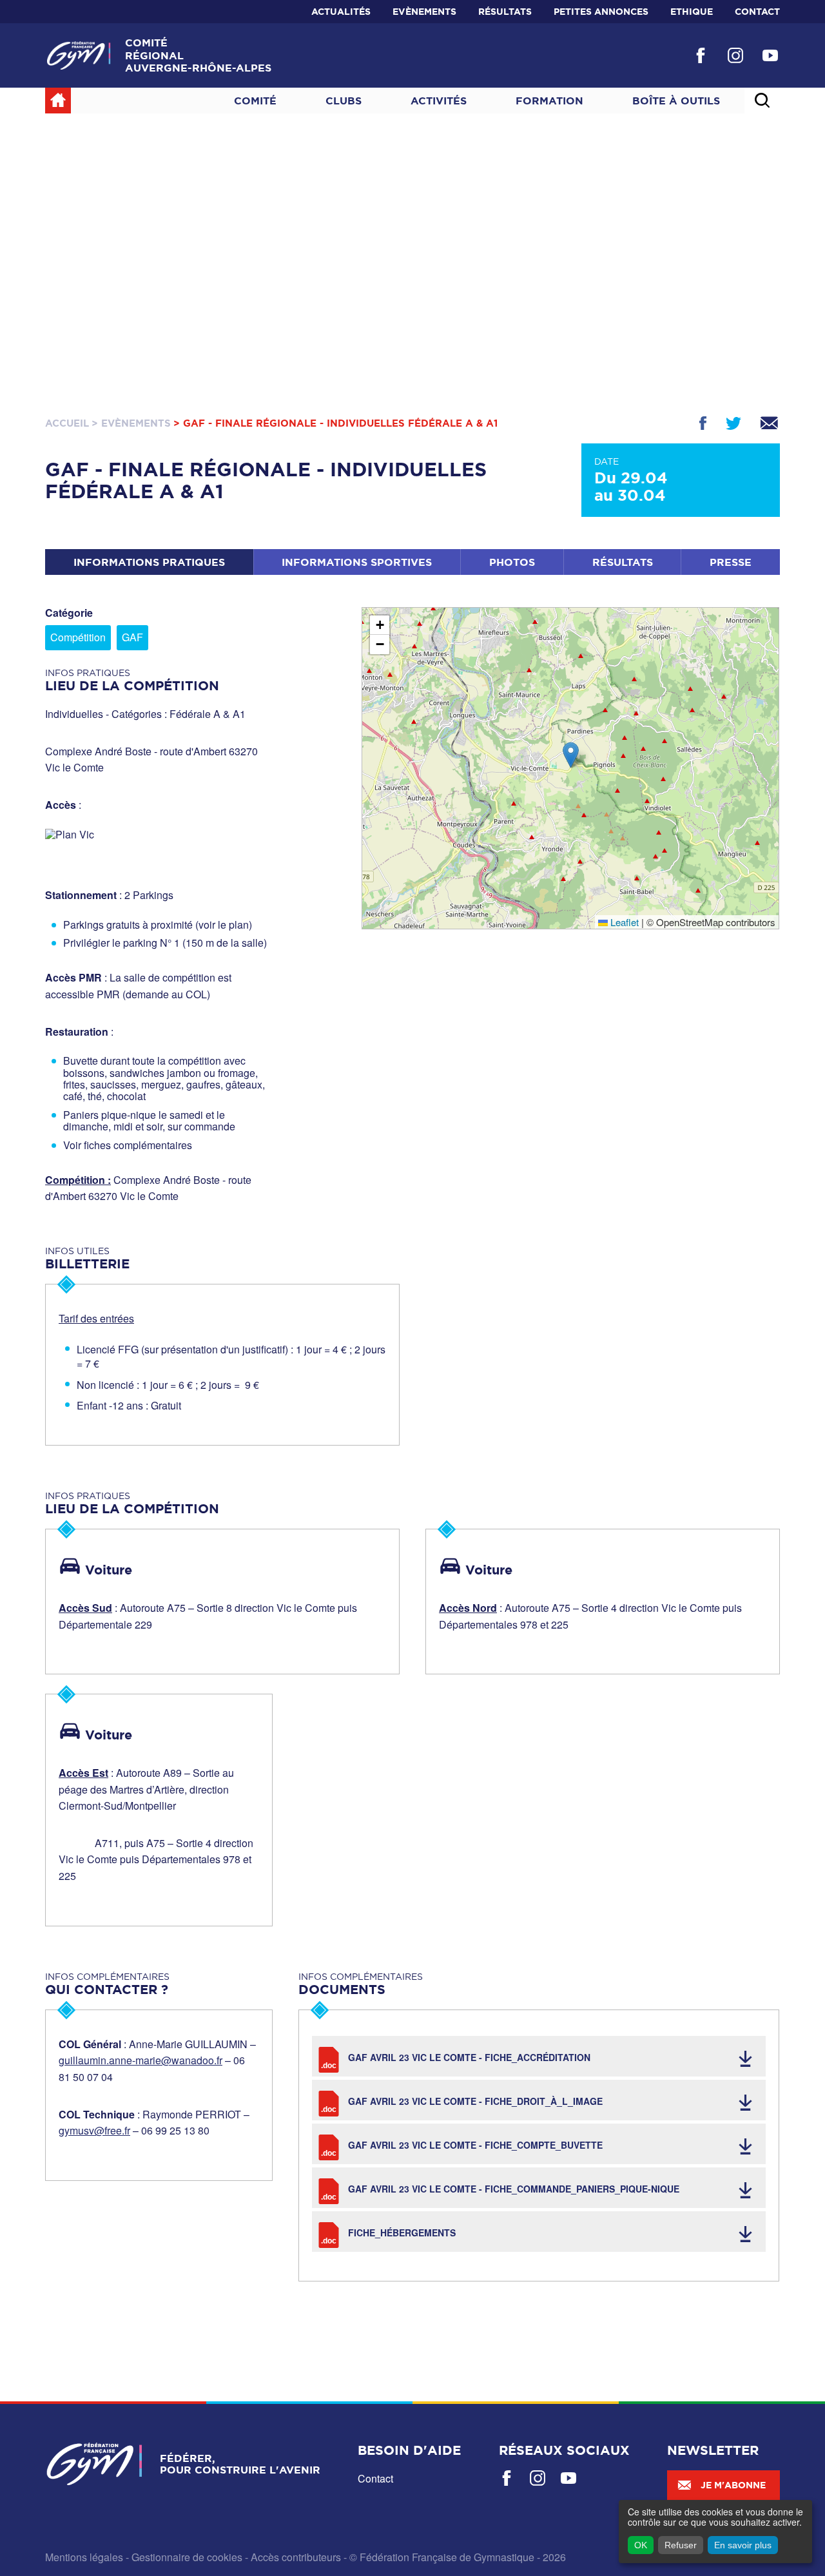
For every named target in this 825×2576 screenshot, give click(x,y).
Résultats (505, 12)
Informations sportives (357, 562)
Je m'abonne (733, 2485)
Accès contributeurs (296, 2557)
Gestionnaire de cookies (187, 2557)
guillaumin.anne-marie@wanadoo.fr (141, 2060)
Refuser (681, 2545)
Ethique (692, 12)
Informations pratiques (149, 562)
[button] (571, 755)
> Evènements (131, 423)
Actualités (341, 12)
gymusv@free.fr (94, 2130)
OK (641, 2545)
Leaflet (623, 922)
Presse (731, 562)
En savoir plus (743, 2545)
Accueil (67, 423)
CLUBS (344, 101)
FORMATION (549, 101)
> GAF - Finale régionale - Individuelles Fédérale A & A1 (335, 423)
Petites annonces (601, 12)
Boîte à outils (676, 101)
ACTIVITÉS (439, 101)
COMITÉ (255, 101)
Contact (757, 12)
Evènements (424, 12)
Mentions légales (84, 2557)
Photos (512, 562)
